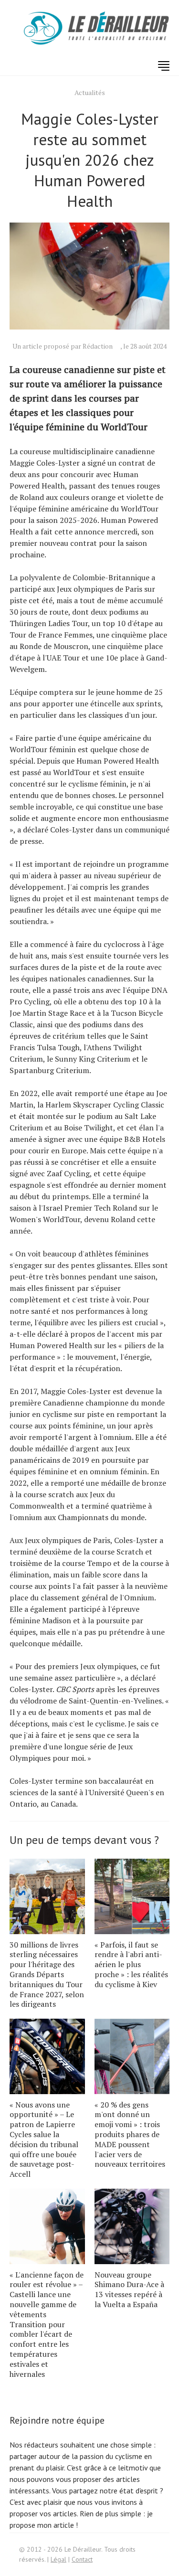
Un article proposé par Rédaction (63, 346)
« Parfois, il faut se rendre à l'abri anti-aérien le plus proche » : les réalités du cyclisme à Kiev (131, 1964)
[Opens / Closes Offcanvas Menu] (164, 66)
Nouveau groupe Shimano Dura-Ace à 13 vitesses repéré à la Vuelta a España (129, 2289)
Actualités (90, 92)
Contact (82, 2559)
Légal (58, 2559)
